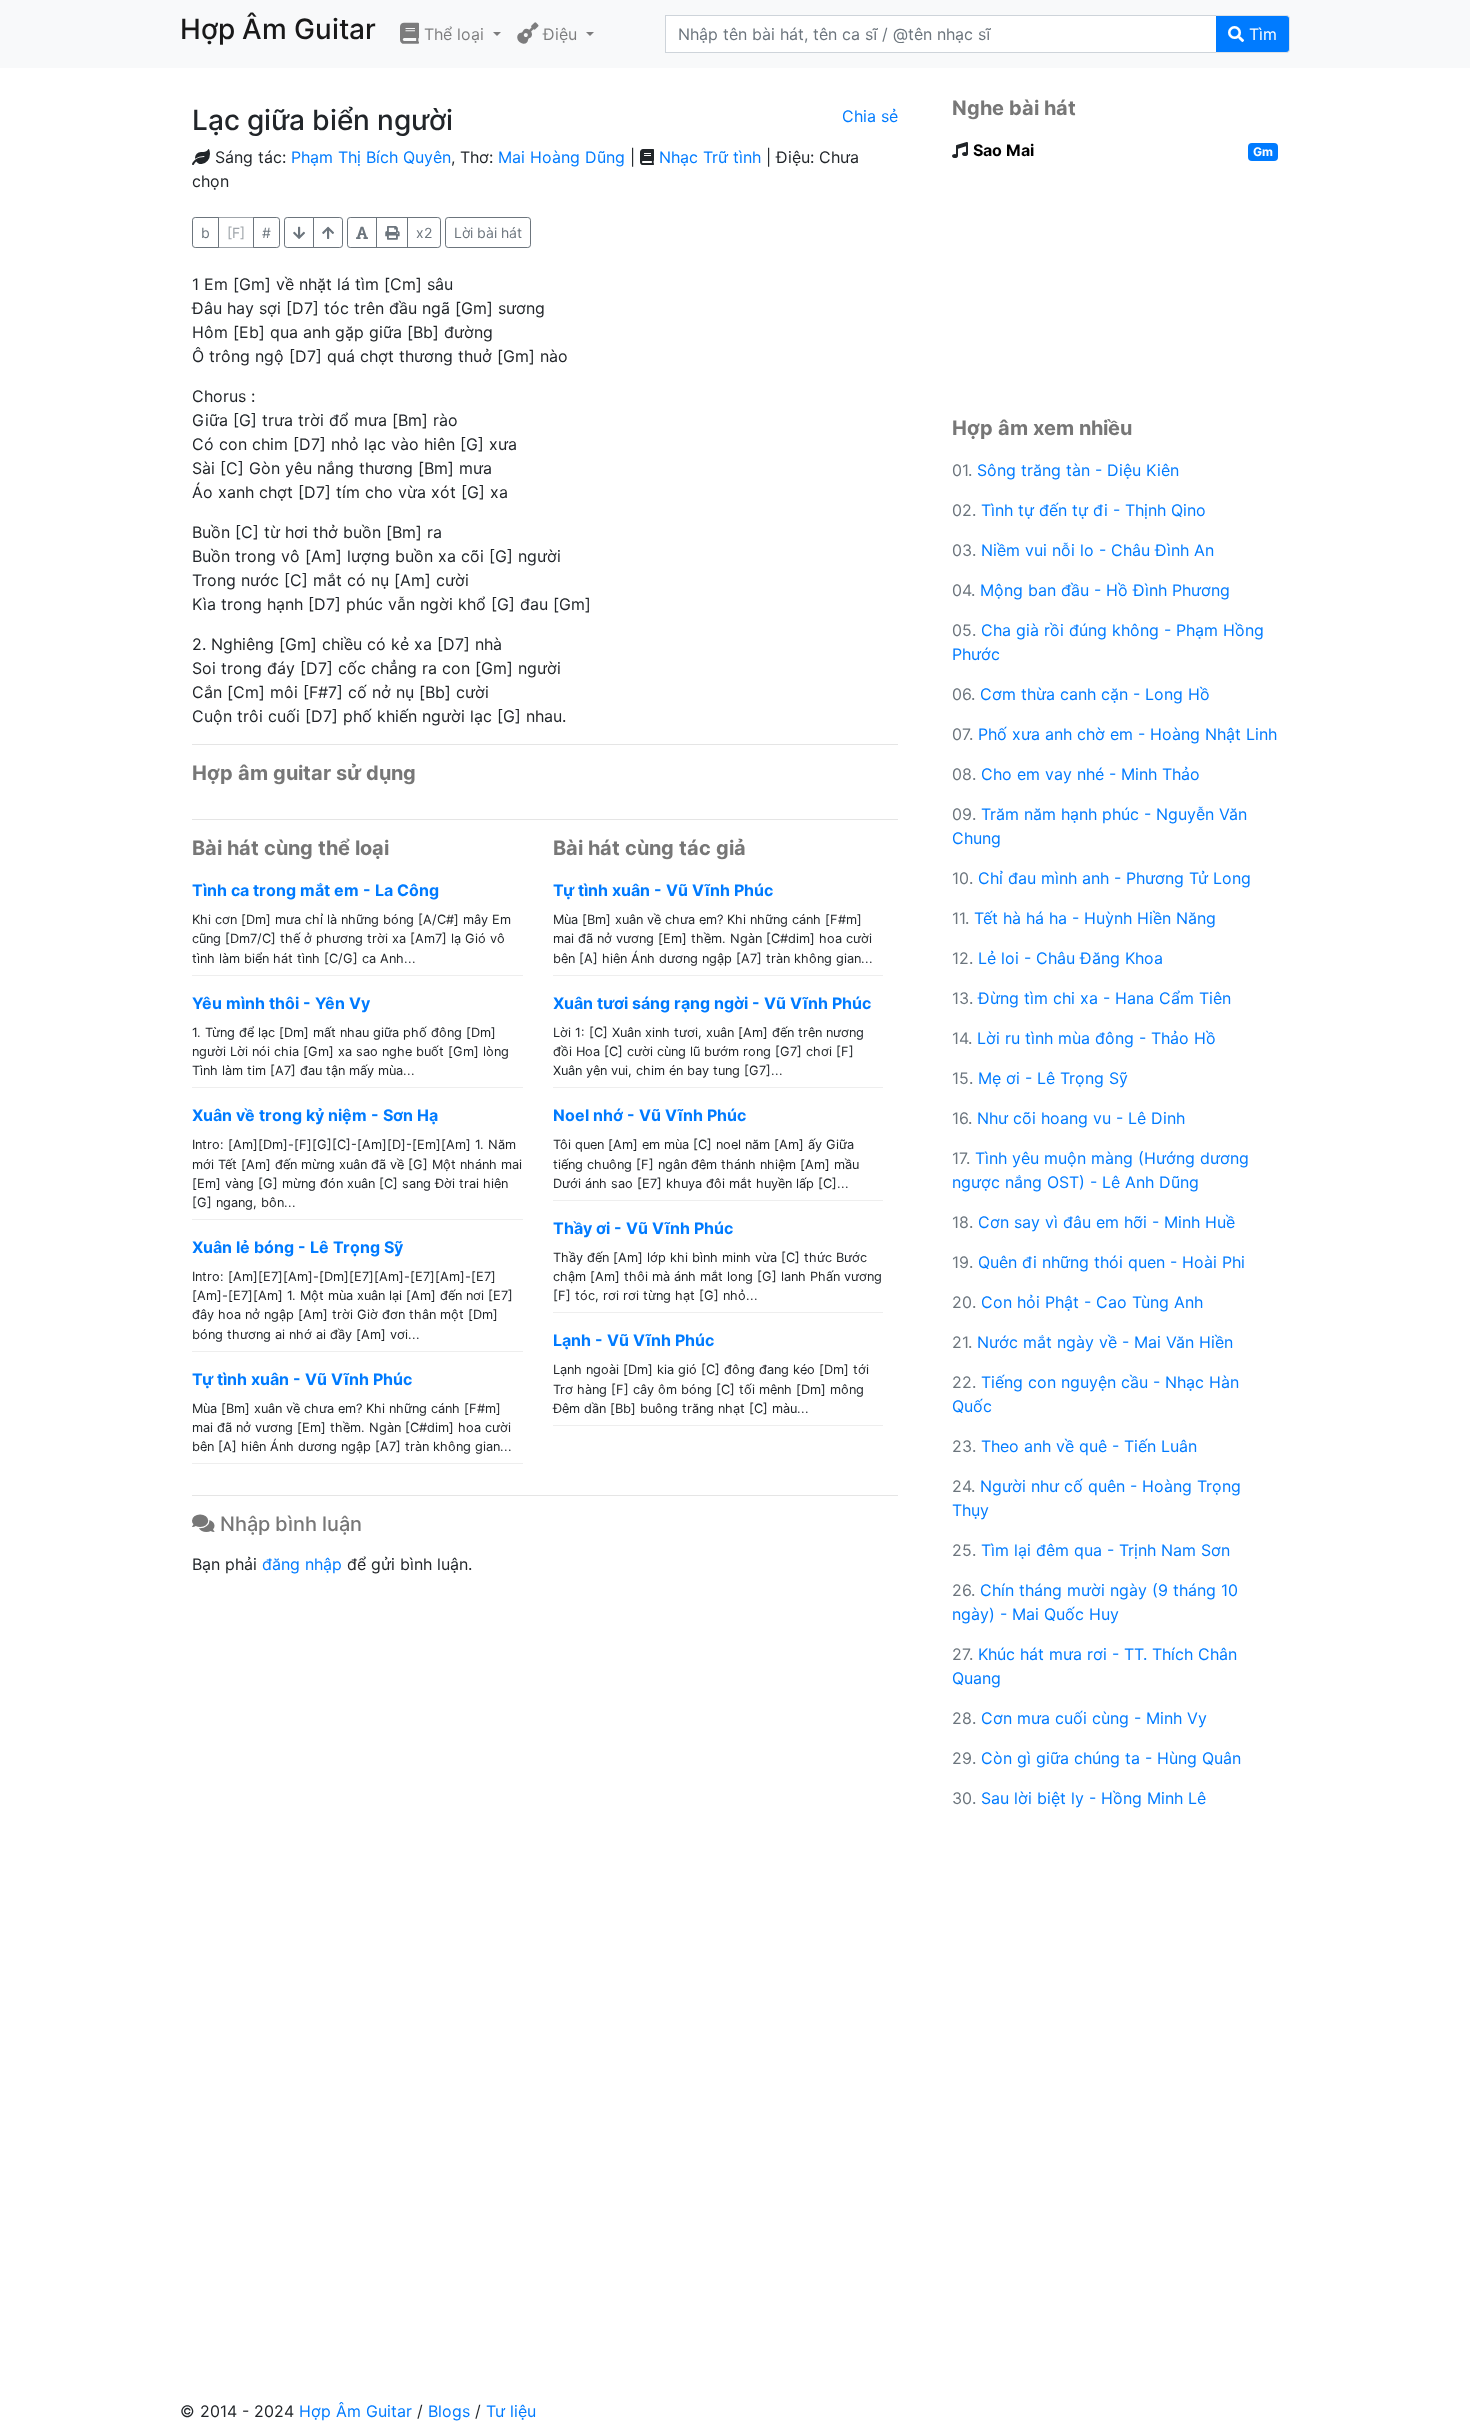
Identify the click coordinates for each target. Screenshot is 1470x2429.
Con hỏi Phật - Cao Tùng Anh (1092, 1302)
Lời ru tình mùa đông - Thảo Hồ (1096, 1038)
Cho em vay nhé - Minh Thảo (1090, 774)
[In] (392, 232)
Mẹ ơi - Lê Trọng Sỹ (1053, 1078)
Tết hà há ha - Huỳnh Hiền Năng (1095, 918)
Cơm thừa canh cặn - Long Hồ (1095, 694)
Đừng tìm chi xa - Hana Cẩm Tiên (1104, 998)
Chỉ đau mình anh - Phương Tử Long (1114, 878)
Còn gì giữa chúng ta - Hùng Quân (1111, 1758)
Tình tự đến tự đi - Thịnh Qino (1093, 510)
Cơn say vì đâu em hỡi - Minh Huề (1106, 1222)
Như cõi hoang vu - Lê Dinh (1081, 1118)
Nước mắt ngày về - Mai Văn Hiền (1105, 1342)
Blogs (449, 2411)
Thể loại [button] (454, 34)
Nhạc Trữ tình (710, 157)
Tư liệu (511, 2411)
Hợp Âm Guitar (355, 2411)
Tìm (1260, 34)
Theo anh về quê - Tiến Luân (1089, 1446)
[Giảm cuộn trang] (328, 232)
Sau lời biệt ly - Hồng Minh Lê (1093, 1798)
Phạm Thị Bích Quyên (371, 157)
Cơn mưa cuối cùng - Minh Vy (1094, 1718)
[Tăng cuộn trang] (299, 232)
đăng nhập (302, 1564)
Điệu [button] (560, 34)
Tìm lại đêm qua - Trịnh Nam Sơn (1105, 1550)
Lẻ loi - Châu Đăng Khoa (1070, 958)
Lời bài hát (488, 232)
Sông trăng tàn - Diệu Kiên (1078, 470)
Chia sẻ (870, 116)
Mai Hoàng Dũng (561, 157)
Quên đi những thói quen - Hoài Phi (1111, 1262)
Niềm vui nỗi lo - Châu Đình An (1097, 550)
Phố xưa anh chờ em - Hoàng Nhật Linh (1127, 734)
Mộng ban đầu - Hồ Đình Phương (1105, 590)
